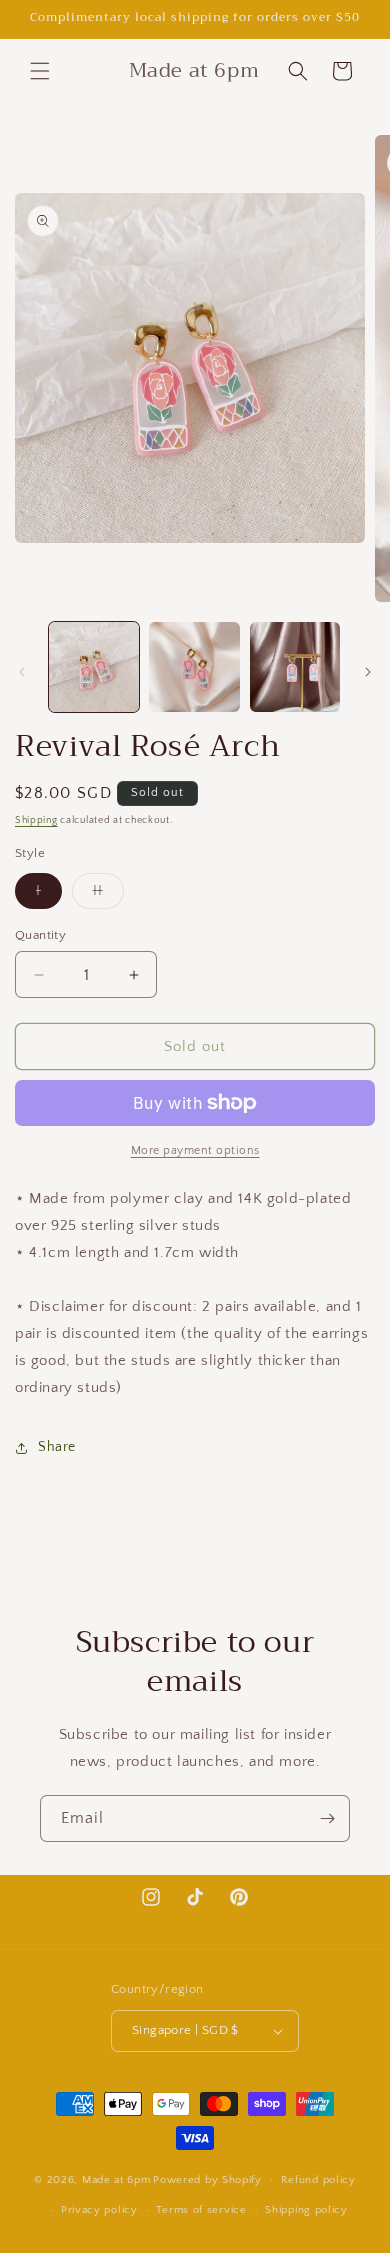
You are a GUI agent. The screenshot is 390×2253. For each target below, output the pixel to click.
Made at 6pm (116, 2179)
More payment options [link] (195, 1150)
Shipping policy (306, 2210)
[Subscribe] (327, 1818)
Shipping (36, 820)
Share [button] (57, 1447)
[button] (40, 71)
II (108, 895)
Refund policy (318, 2180)
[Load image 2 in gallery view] (194, 667)
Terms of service (201, 2210)
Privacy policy (99, 2210)
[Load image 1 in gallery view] (94, 667)
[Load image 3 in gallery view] (295, 667)
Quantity (40, 935)
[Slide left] (22, 672)
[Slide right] (368, 672)
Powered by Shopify (207, 2179)
